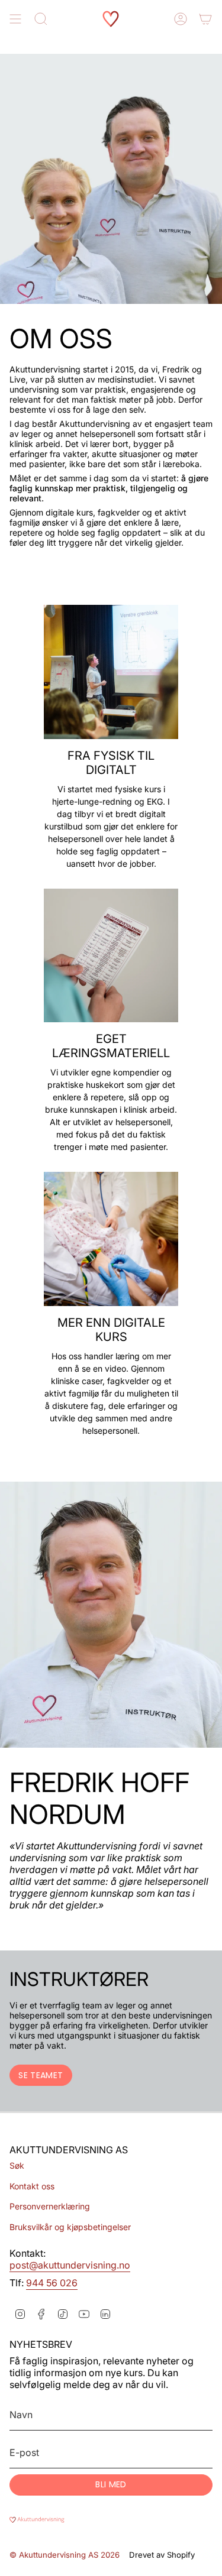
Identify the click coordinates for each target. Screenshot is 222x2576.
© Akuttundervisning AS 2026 (65, 2555)
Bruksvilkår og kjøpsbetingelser (70, 2227)
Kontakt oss (32, 2186)
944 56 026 (52, 2283)
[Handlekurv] (205, 19)
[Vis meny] (15, 19)
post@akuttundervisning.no (70, 2265)
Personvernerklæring (50, 2206)
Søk (17, 2165)
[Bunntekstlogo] (111, 2520)
